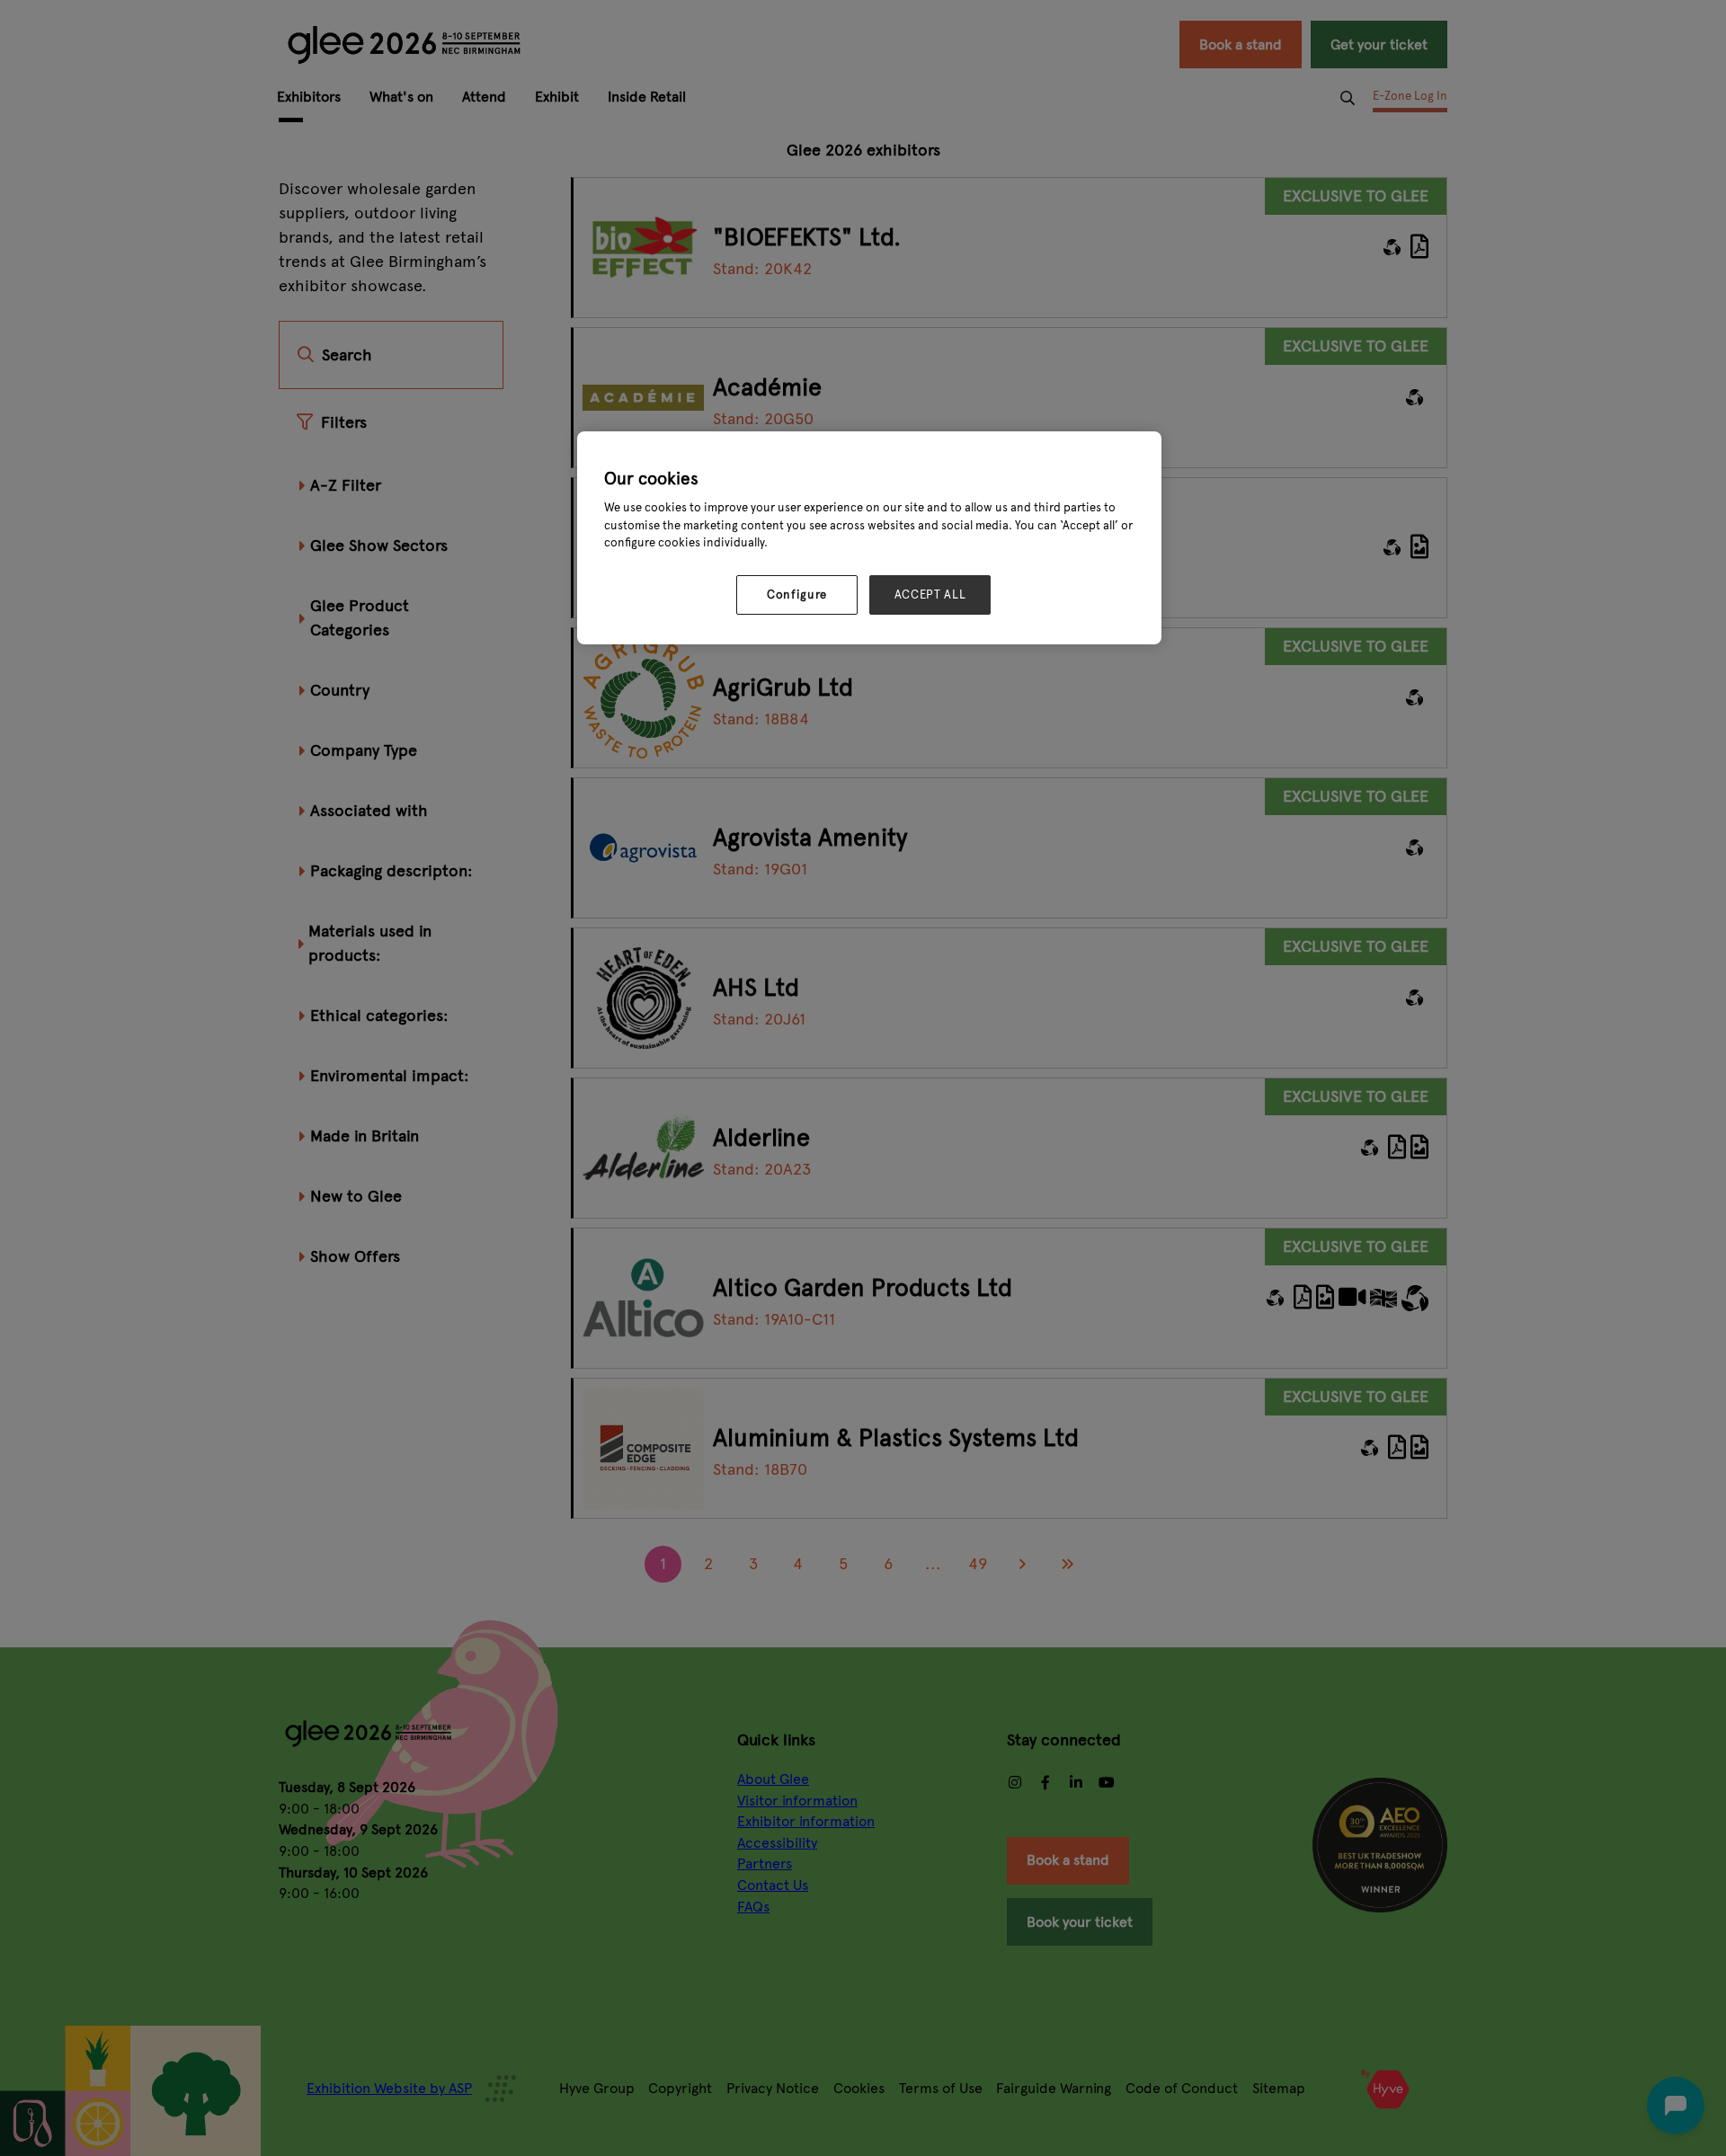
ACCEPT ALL (930, 595)
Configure (797, 595)
